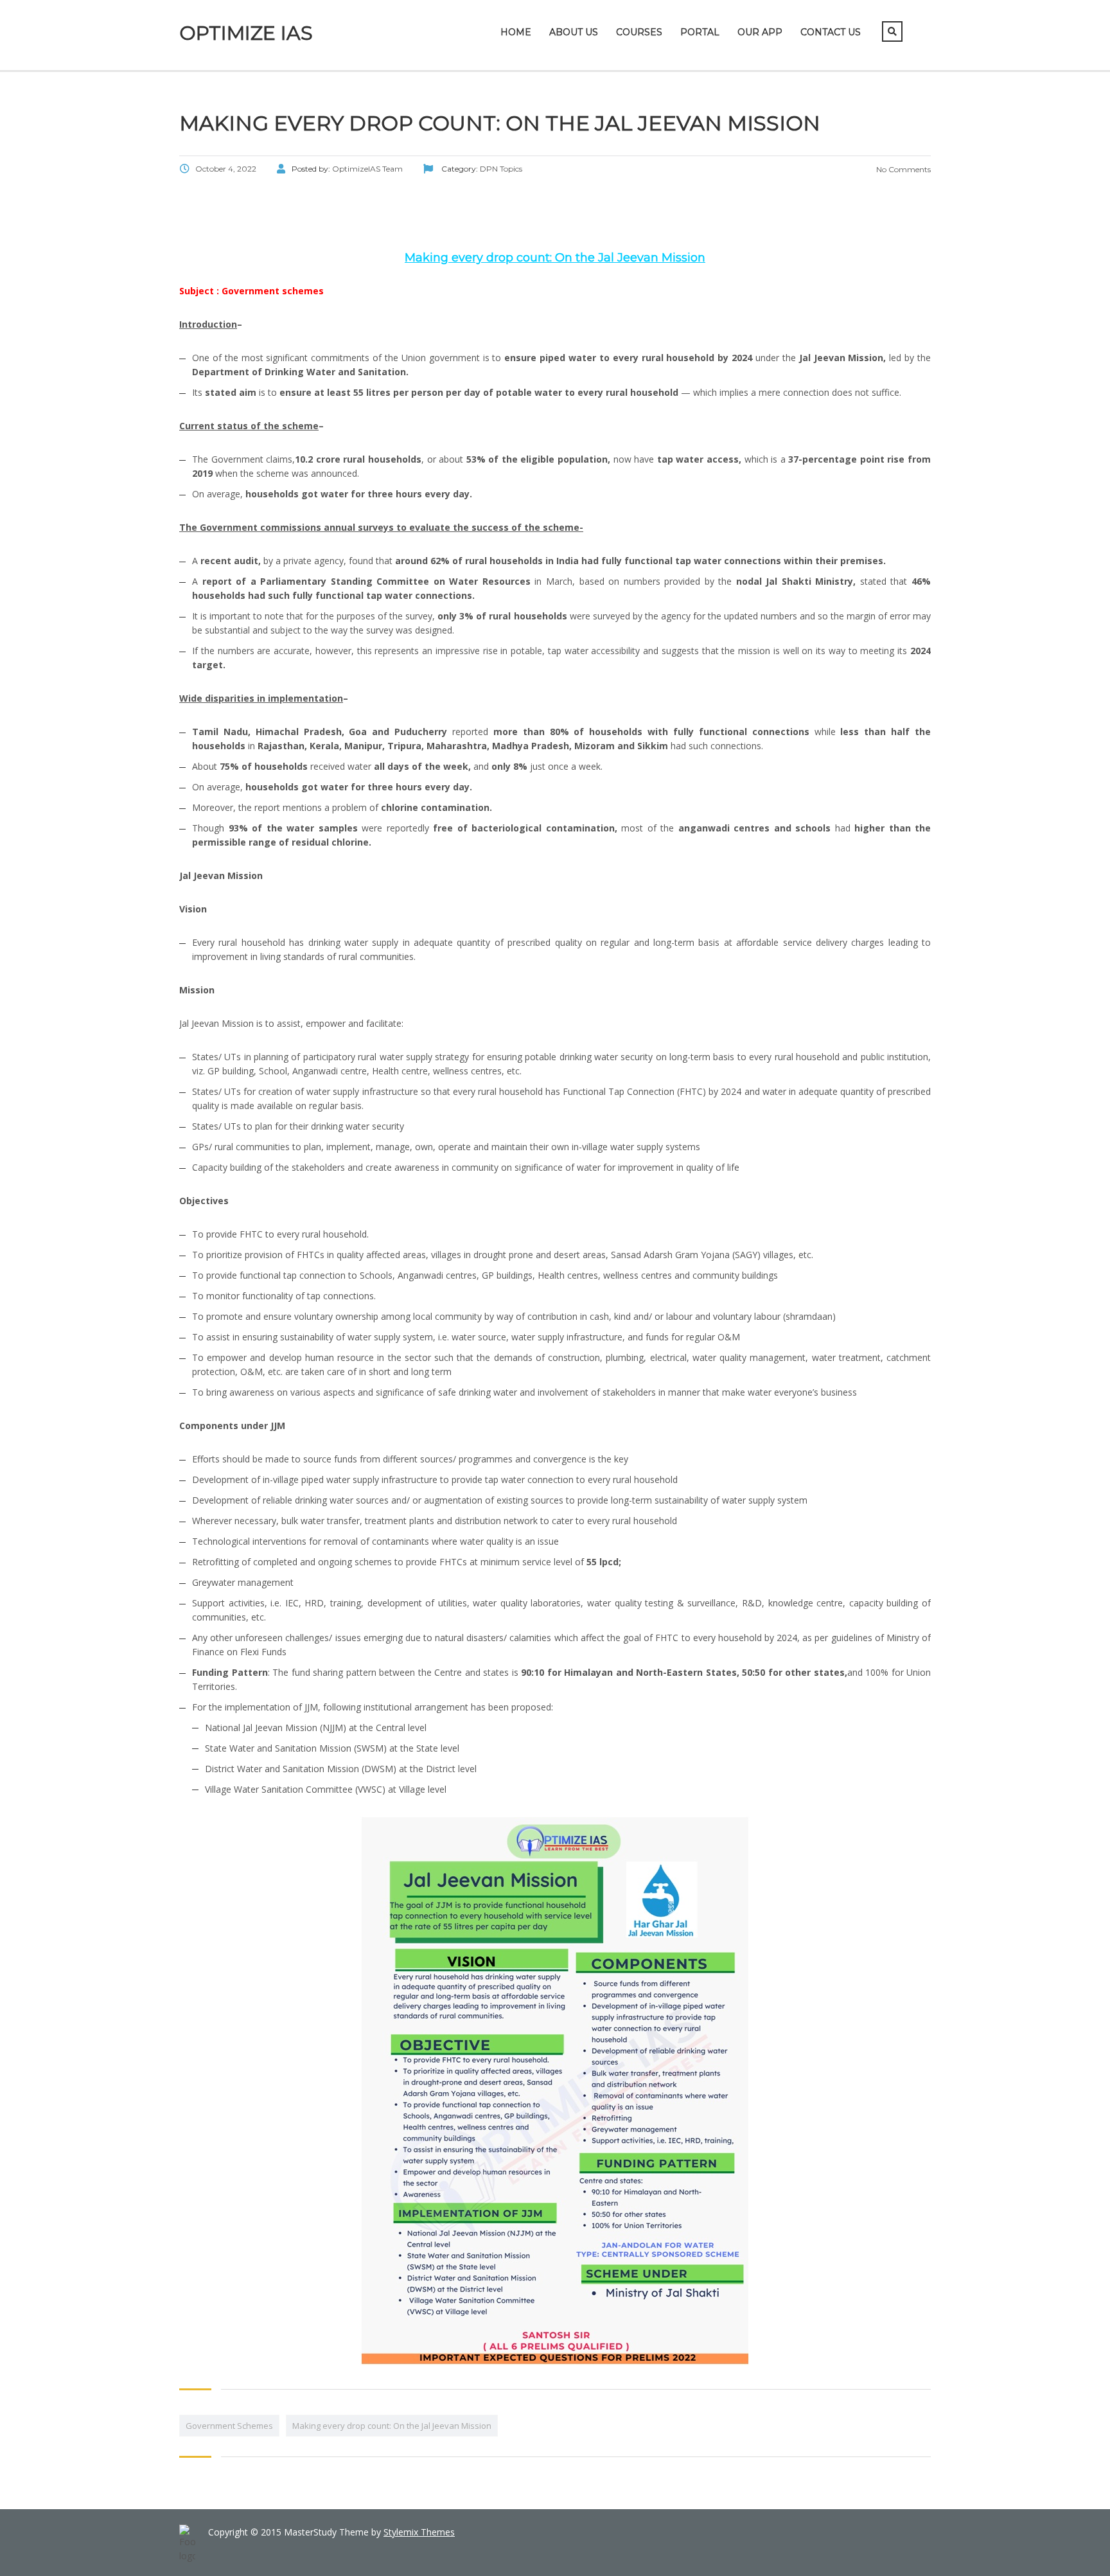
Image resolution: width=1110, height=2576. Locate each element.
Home (516, 32)
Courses (639, 32)
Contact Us (831, 32)
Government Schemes (229, 2426)
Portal (700, 32)
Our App (760, 32)
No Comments (903, 169)
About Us (574, 32)
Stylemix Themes (419, 2532)
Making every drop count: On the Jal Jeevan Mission (392, 2426)
